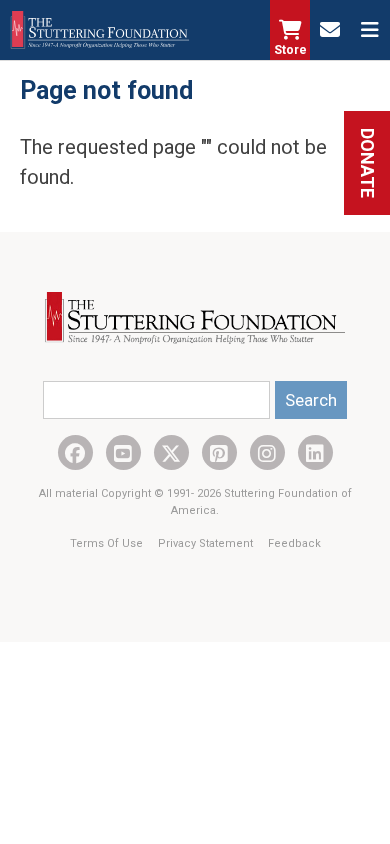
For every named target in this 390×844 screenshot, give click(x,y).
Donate (367, 163)
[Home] (100, 30)
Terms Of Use (108, 543)
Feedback (294, 543)
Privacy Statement (207, 543)
